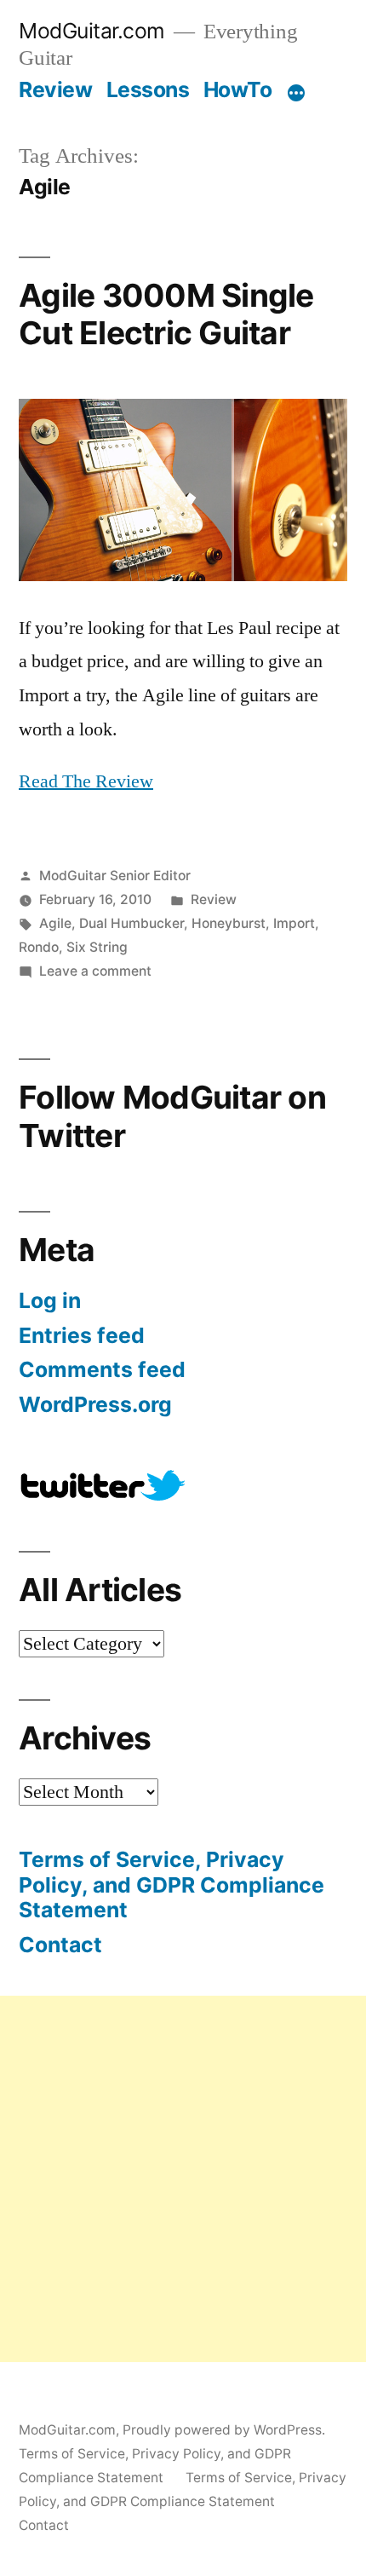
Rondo (39, 947)
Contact (60, 1945)
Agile (55, 923)
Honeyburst (229, 923)
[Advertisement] (183, 2179)
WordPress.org (95, 1404)
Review (55, 89)
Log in (50, 1300)
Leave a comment (95, 971)
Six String (97, 947)
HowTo (238, 89)
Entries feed (82, 1335)
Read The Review (86, 781)
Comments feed (102, 1369)
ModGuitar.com (92, 31)
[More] (296, 93)
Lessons (148, 89)
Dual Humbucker (132, 923)
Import (294, 923)
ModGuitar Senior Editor (115, 876)
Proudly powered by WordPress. (224, 2430)
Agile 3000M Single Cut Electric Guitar (166, 314)
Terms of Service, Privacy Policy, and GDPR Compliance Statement (172, 1884)
